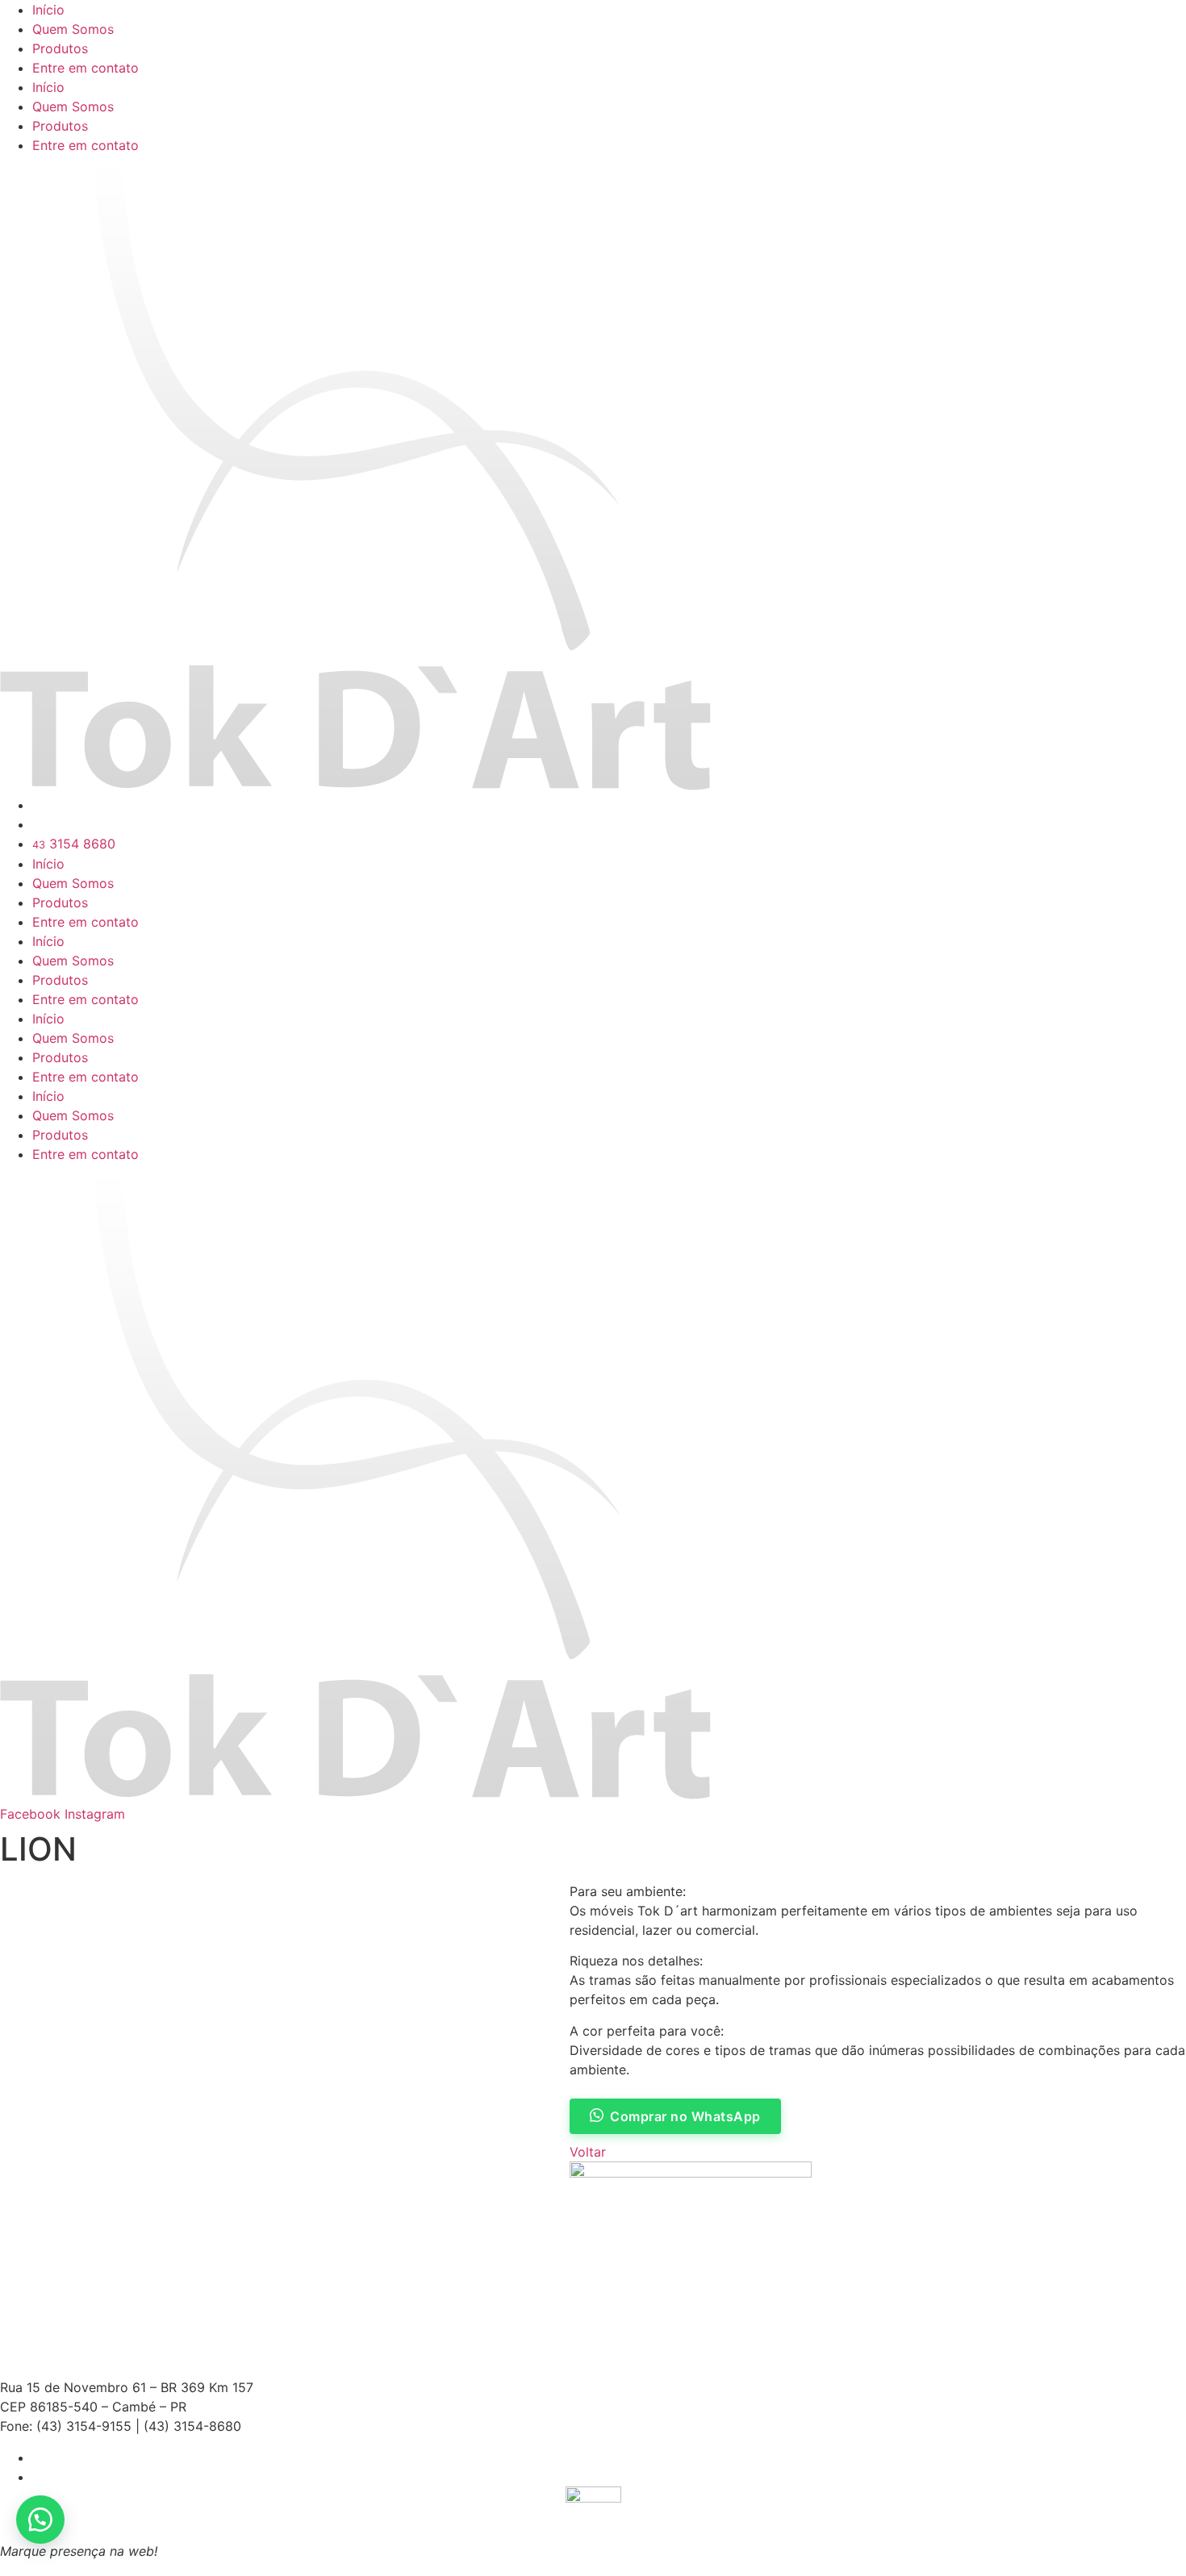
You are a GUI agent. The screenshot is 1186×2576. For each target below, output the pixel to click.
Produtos (60, 48)
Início (48, 10)
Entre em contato (86, 68)
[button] (40, 2520)
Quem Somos (73, 29)
